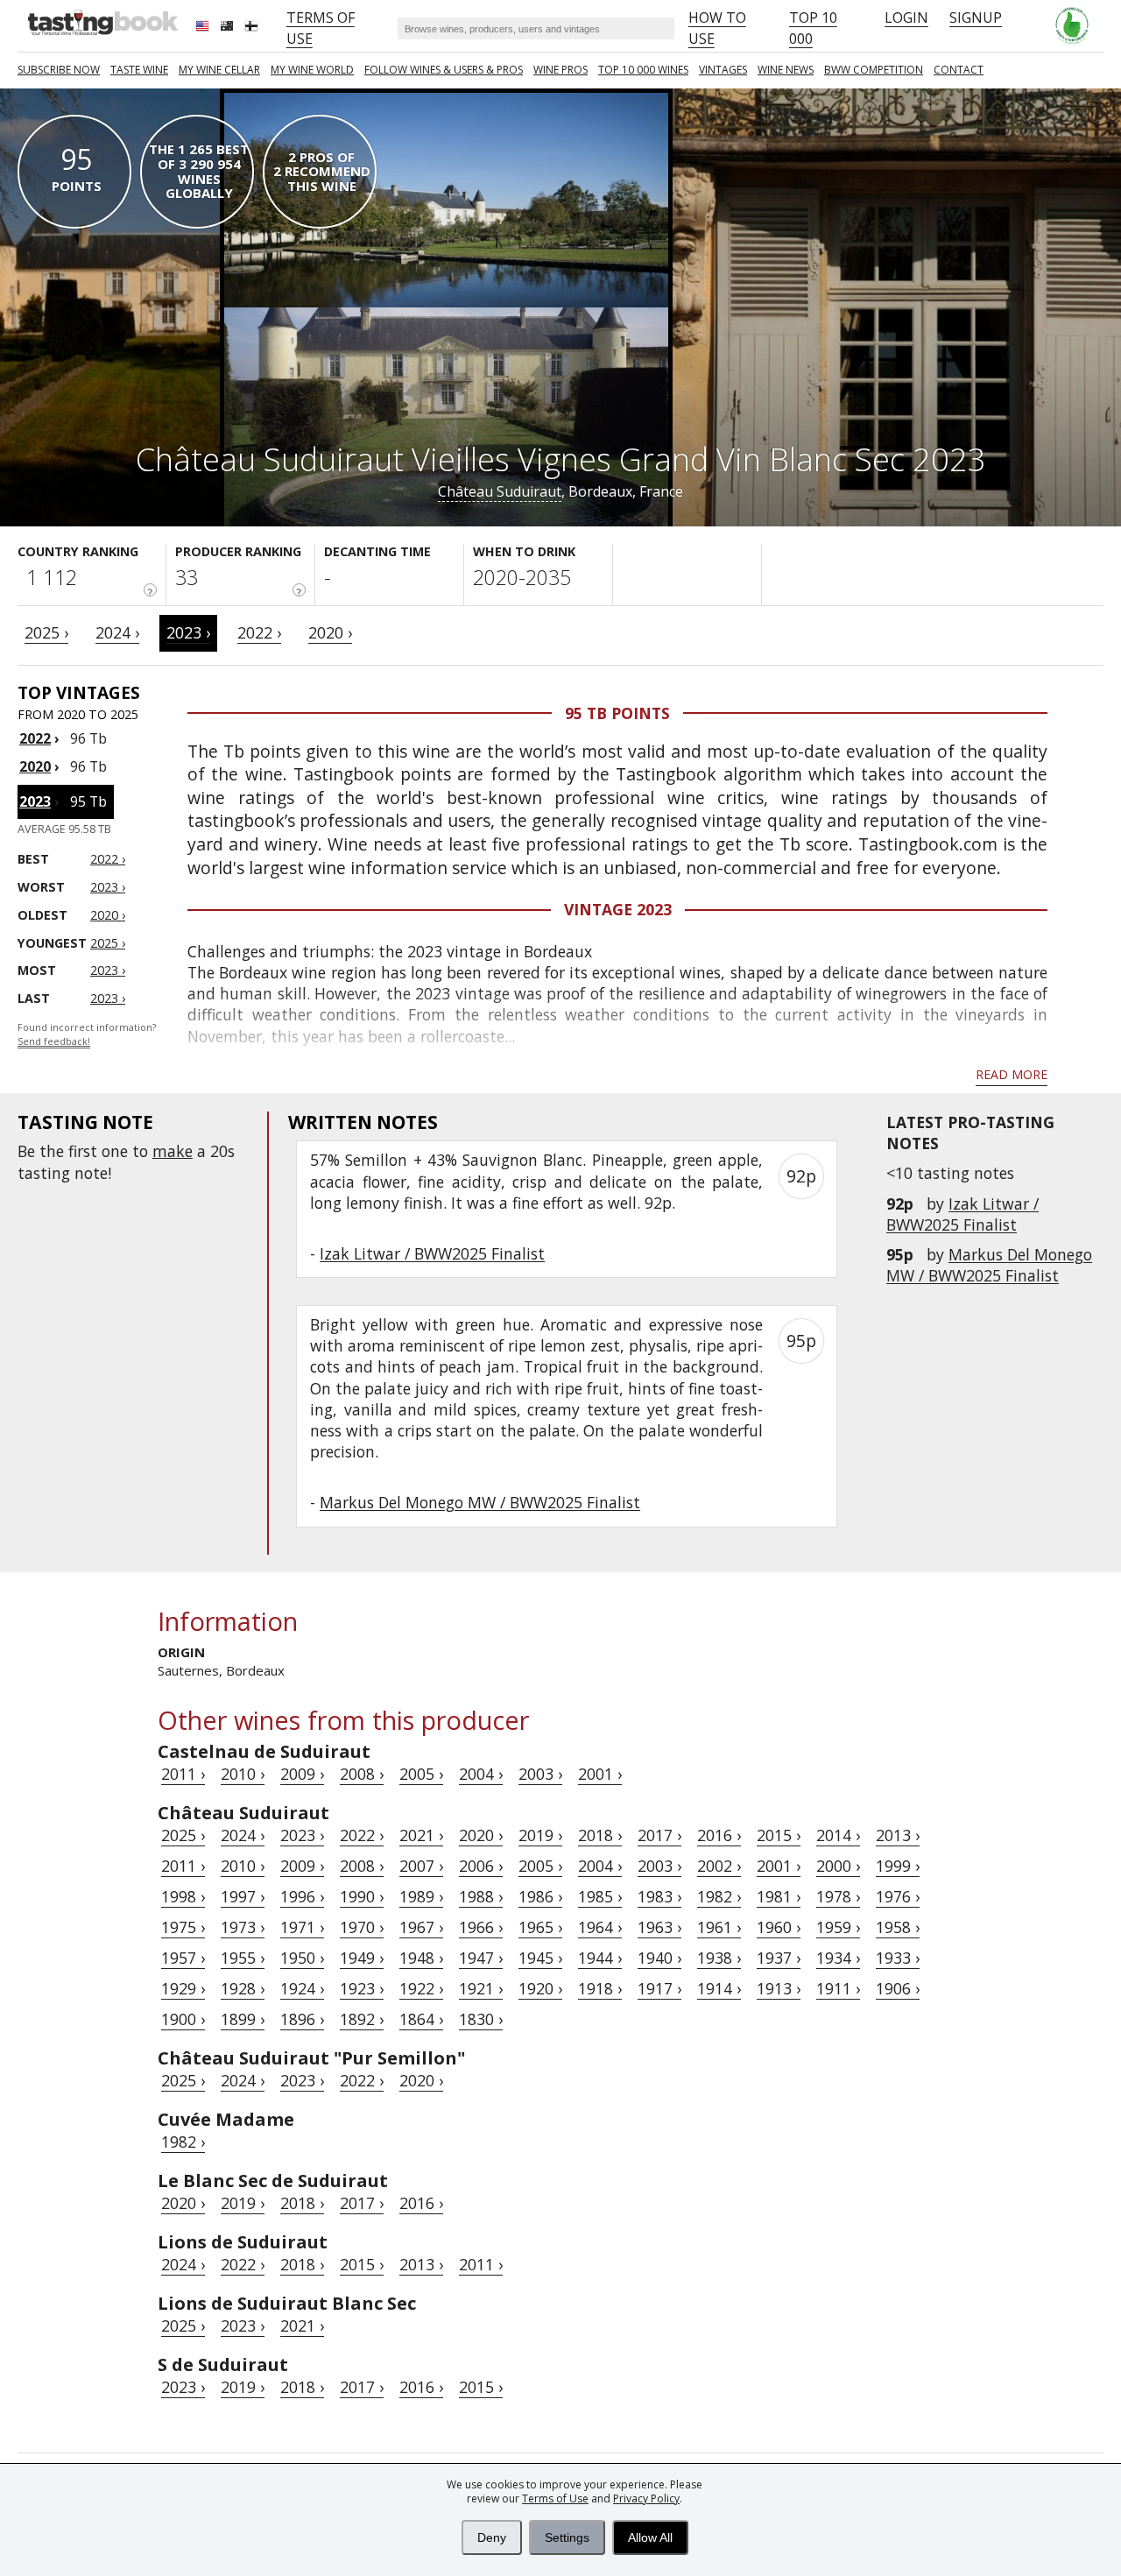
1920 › (540, 1988)
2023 (35, 801)
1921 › (481, 1988)
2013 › (898, 1835)
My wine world (312, 70)
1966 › (481, 1927)
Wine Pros (560, 70)
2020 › (330, 632)
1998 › (183, 1896)
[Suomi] (253, 28)
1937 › (779, 1958)
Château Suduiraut (500, 491)
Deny (492, 2537)
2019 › (540, 1835)
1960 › (779, 1927)
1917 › (659, 1988)
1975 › (183, 1927)
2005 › (421, 1774)
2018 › (600, 1835)
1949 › (362, 1958)
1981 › (779, 1896)
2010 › (243, 1774)
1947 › (481, 1958)
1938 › (719, 1958)
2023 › (188, 632)
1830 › (481, 2019)
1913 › (779, 1988)
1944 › (600, 1958)
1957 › (183, 1958)
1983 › (659, 1896)
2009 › (302, 1774)
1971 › (302, 1927)
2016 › (719, 1835)
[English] (204, 28)
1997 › (243, 1896)
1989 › (421, 1896)
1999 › (898, 1866)
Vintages (723, 70)
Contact (959, 70)
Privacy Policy (646, 2498)
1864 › (421, 2019)
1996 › (302, 1896)
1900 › (183, 2019)
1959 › (838, 1927)
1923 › (362, 1988)
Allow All (650, 2537)
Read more (1012, 1074)
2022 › (259, 632)
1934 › (838, 1958)
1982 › (719, 1896)
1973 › (243, 1927)
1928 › (243, 1988)
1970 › (362, 1927)
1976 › (898, 1896)
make (173, 1151)
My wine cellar (219, 70)
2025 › (46, 632)
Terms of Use (555, 2498)
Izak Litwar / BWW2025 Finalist (962, 1214)
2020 (35, 766)
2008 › (362, 1774)
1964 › (600, 1927)
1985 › (600, 1896)
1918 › (600, 1988)
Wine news (786, 70)
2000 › (838, 1866)
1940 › (659, 1958)
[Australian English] (229, 28)
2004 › (481, 1774)
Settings (567, 2537)
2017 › (659, 1835)
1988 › (481, 1896)
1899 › (243, 2019)
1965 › (540, 1927)
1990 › (362, 1896)
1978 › (838, 1896)
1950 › (302, 1958)
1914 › (719, 1988)
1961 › (719, 1927)
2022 (35, 738)
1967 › (421, 1927)
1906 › (898, 1988)
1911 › (838, 1988)
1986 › (540, 1896)
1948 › (421, 1958)
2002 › (719, 1866)
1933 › (898, 1958)
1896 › (302, 2019)
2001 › (600, 1774)
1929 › (183, 1988)
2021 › (421, 1835)
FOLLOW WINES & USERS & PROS (444, 70)
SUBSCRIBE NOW (59, 70)
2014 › (838, 1835)
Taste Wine (139, 70)
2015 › (779, 1835)
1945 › (540, 1958)
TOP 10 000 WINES (643, 70)
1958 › (898, 1927)
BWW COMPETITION (874, 70)
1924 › (302, 1988)
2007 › (421, 1866)
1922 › (421, 1988)
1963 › (659, 1927)
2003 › (540, 1774)
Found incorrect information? (87, 1035)
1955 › (243, 1958)
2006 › (481, 1866)
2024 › (117, 632)
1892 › (362, 2019)
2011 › (183, 1774)
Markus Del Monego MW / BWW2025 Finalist (989, 1265)
